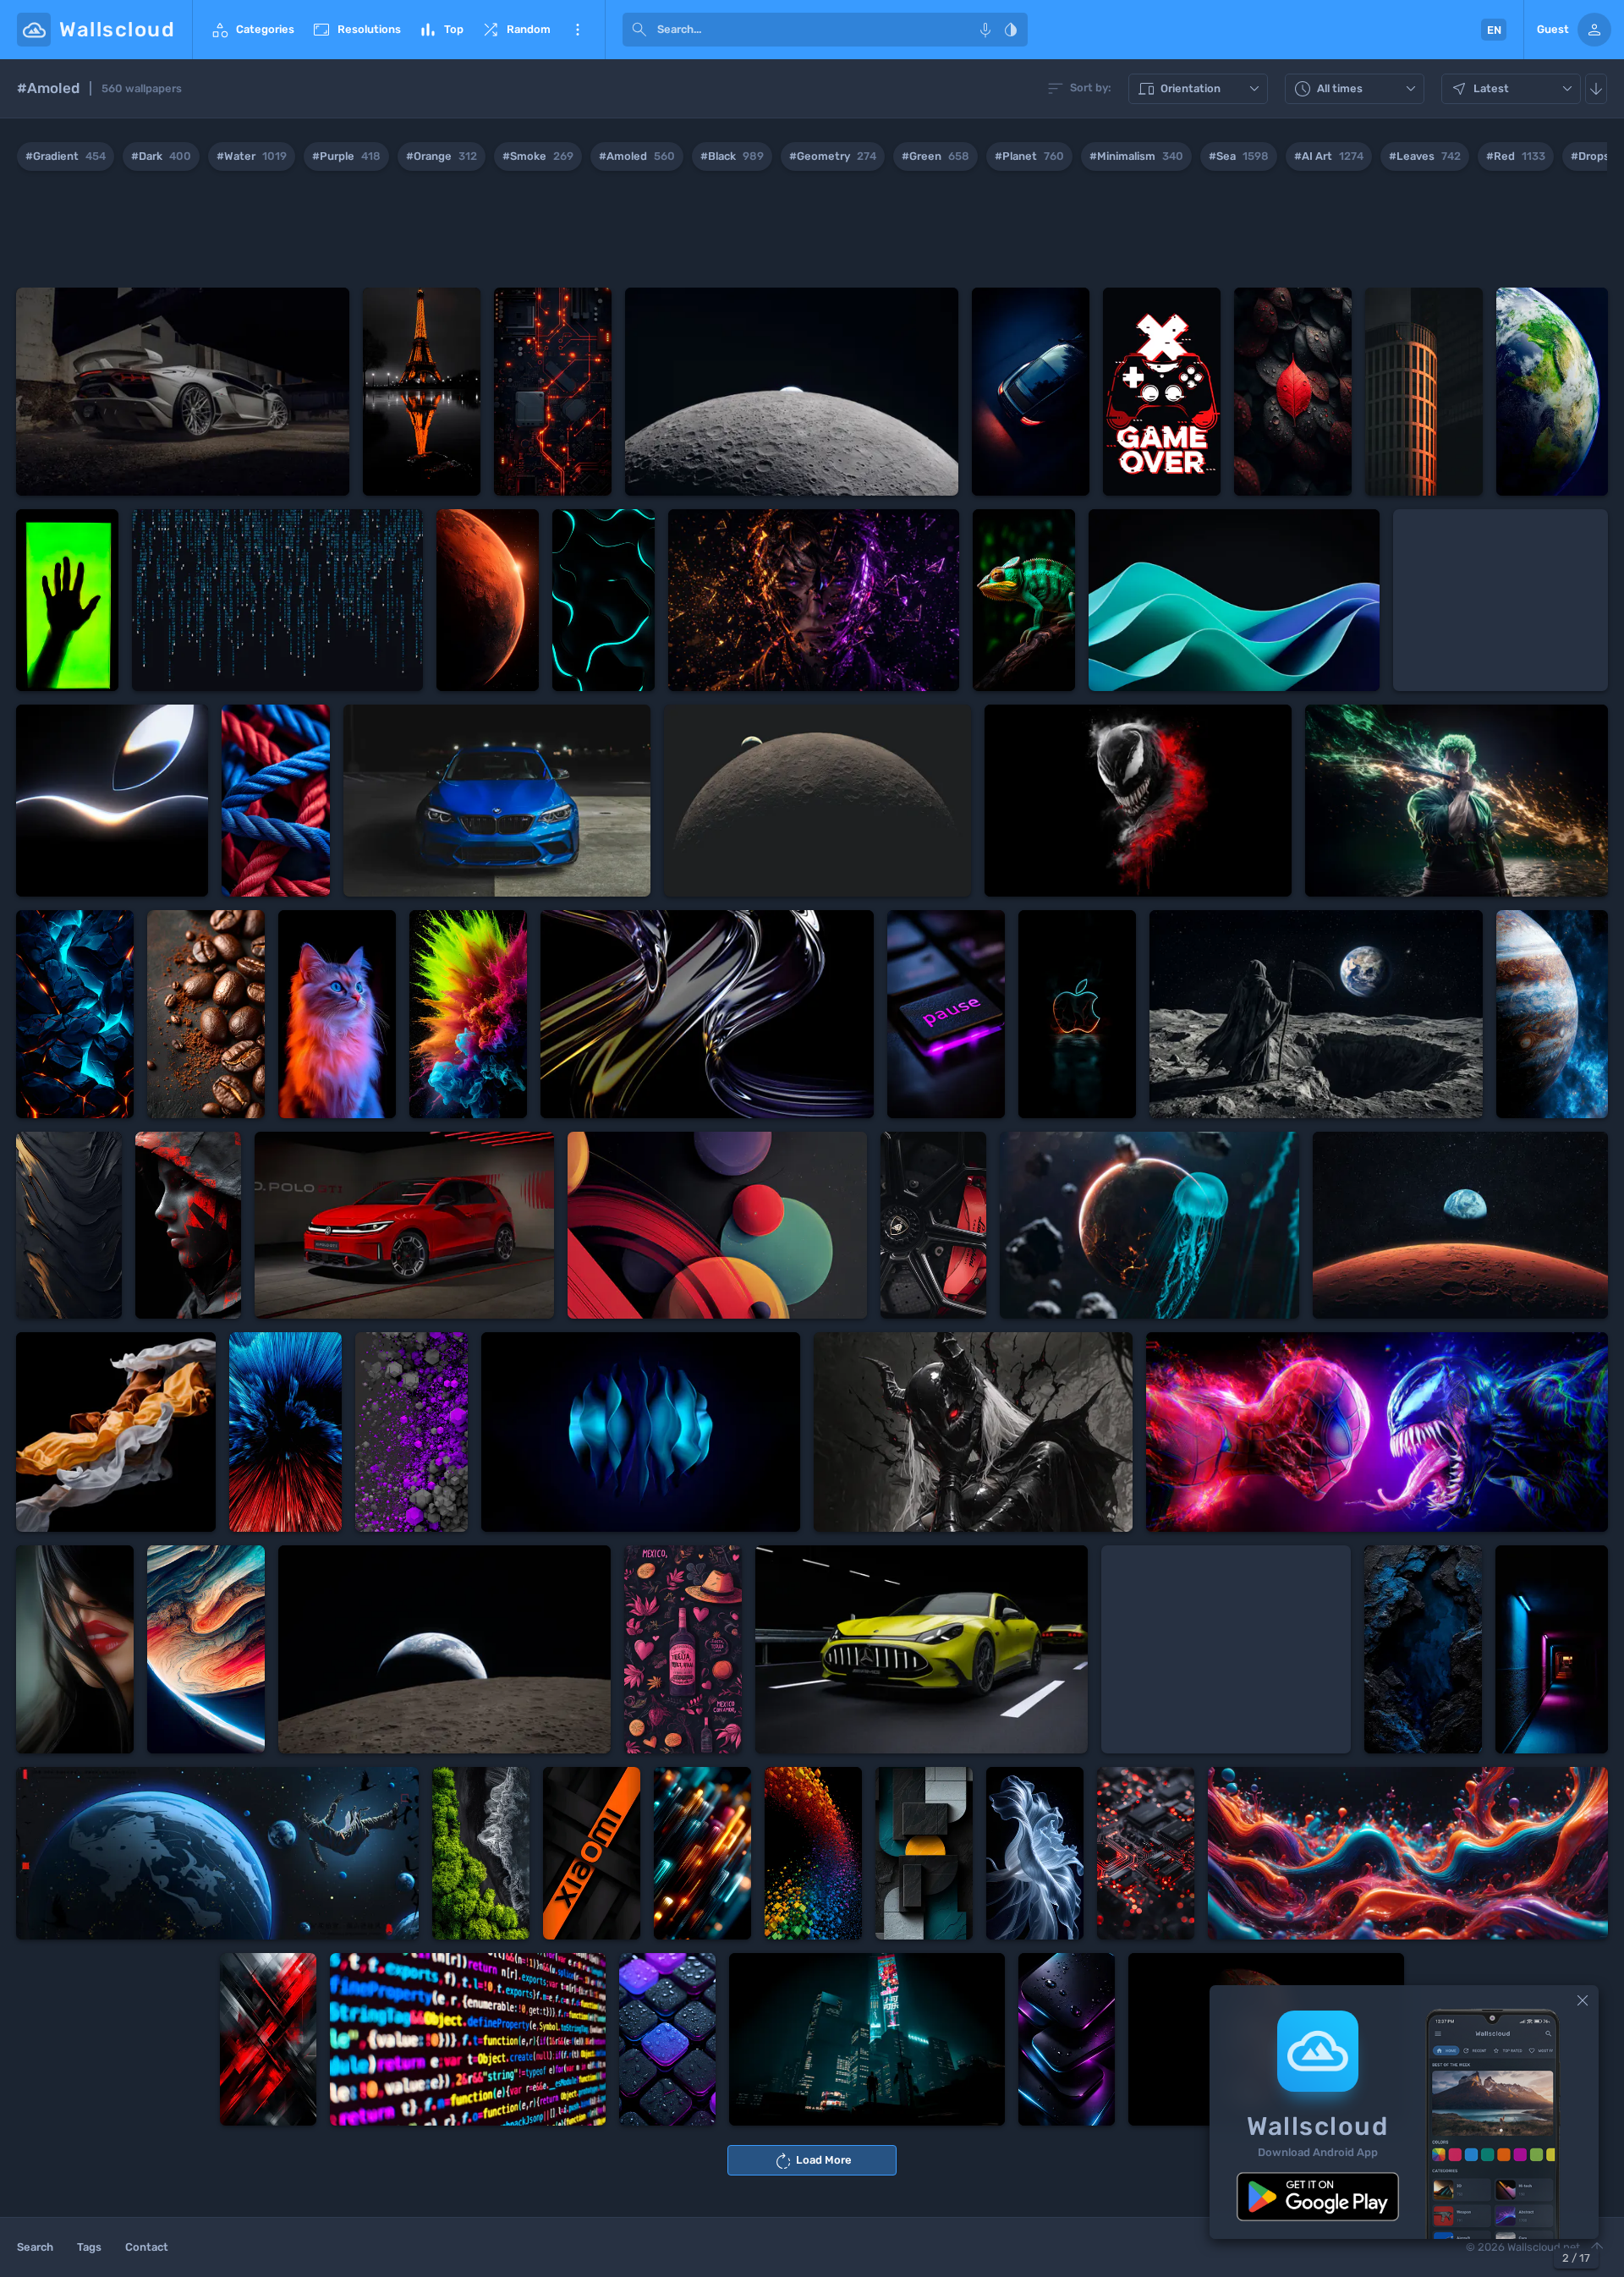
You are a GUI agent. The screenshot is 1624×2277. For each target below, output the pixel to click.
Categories (252, 30)
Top (441, 30)
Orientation (1200, 89)
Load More (812, 2161)
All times (1357, 89)
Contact (147, 2247)
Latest (1513, 89)
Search (35, 2247)
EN (1494, 30)
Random (516, 30)
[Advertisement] (812, 233)
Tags (89, 2247)
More (578, 30)
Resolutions (356, 30)
